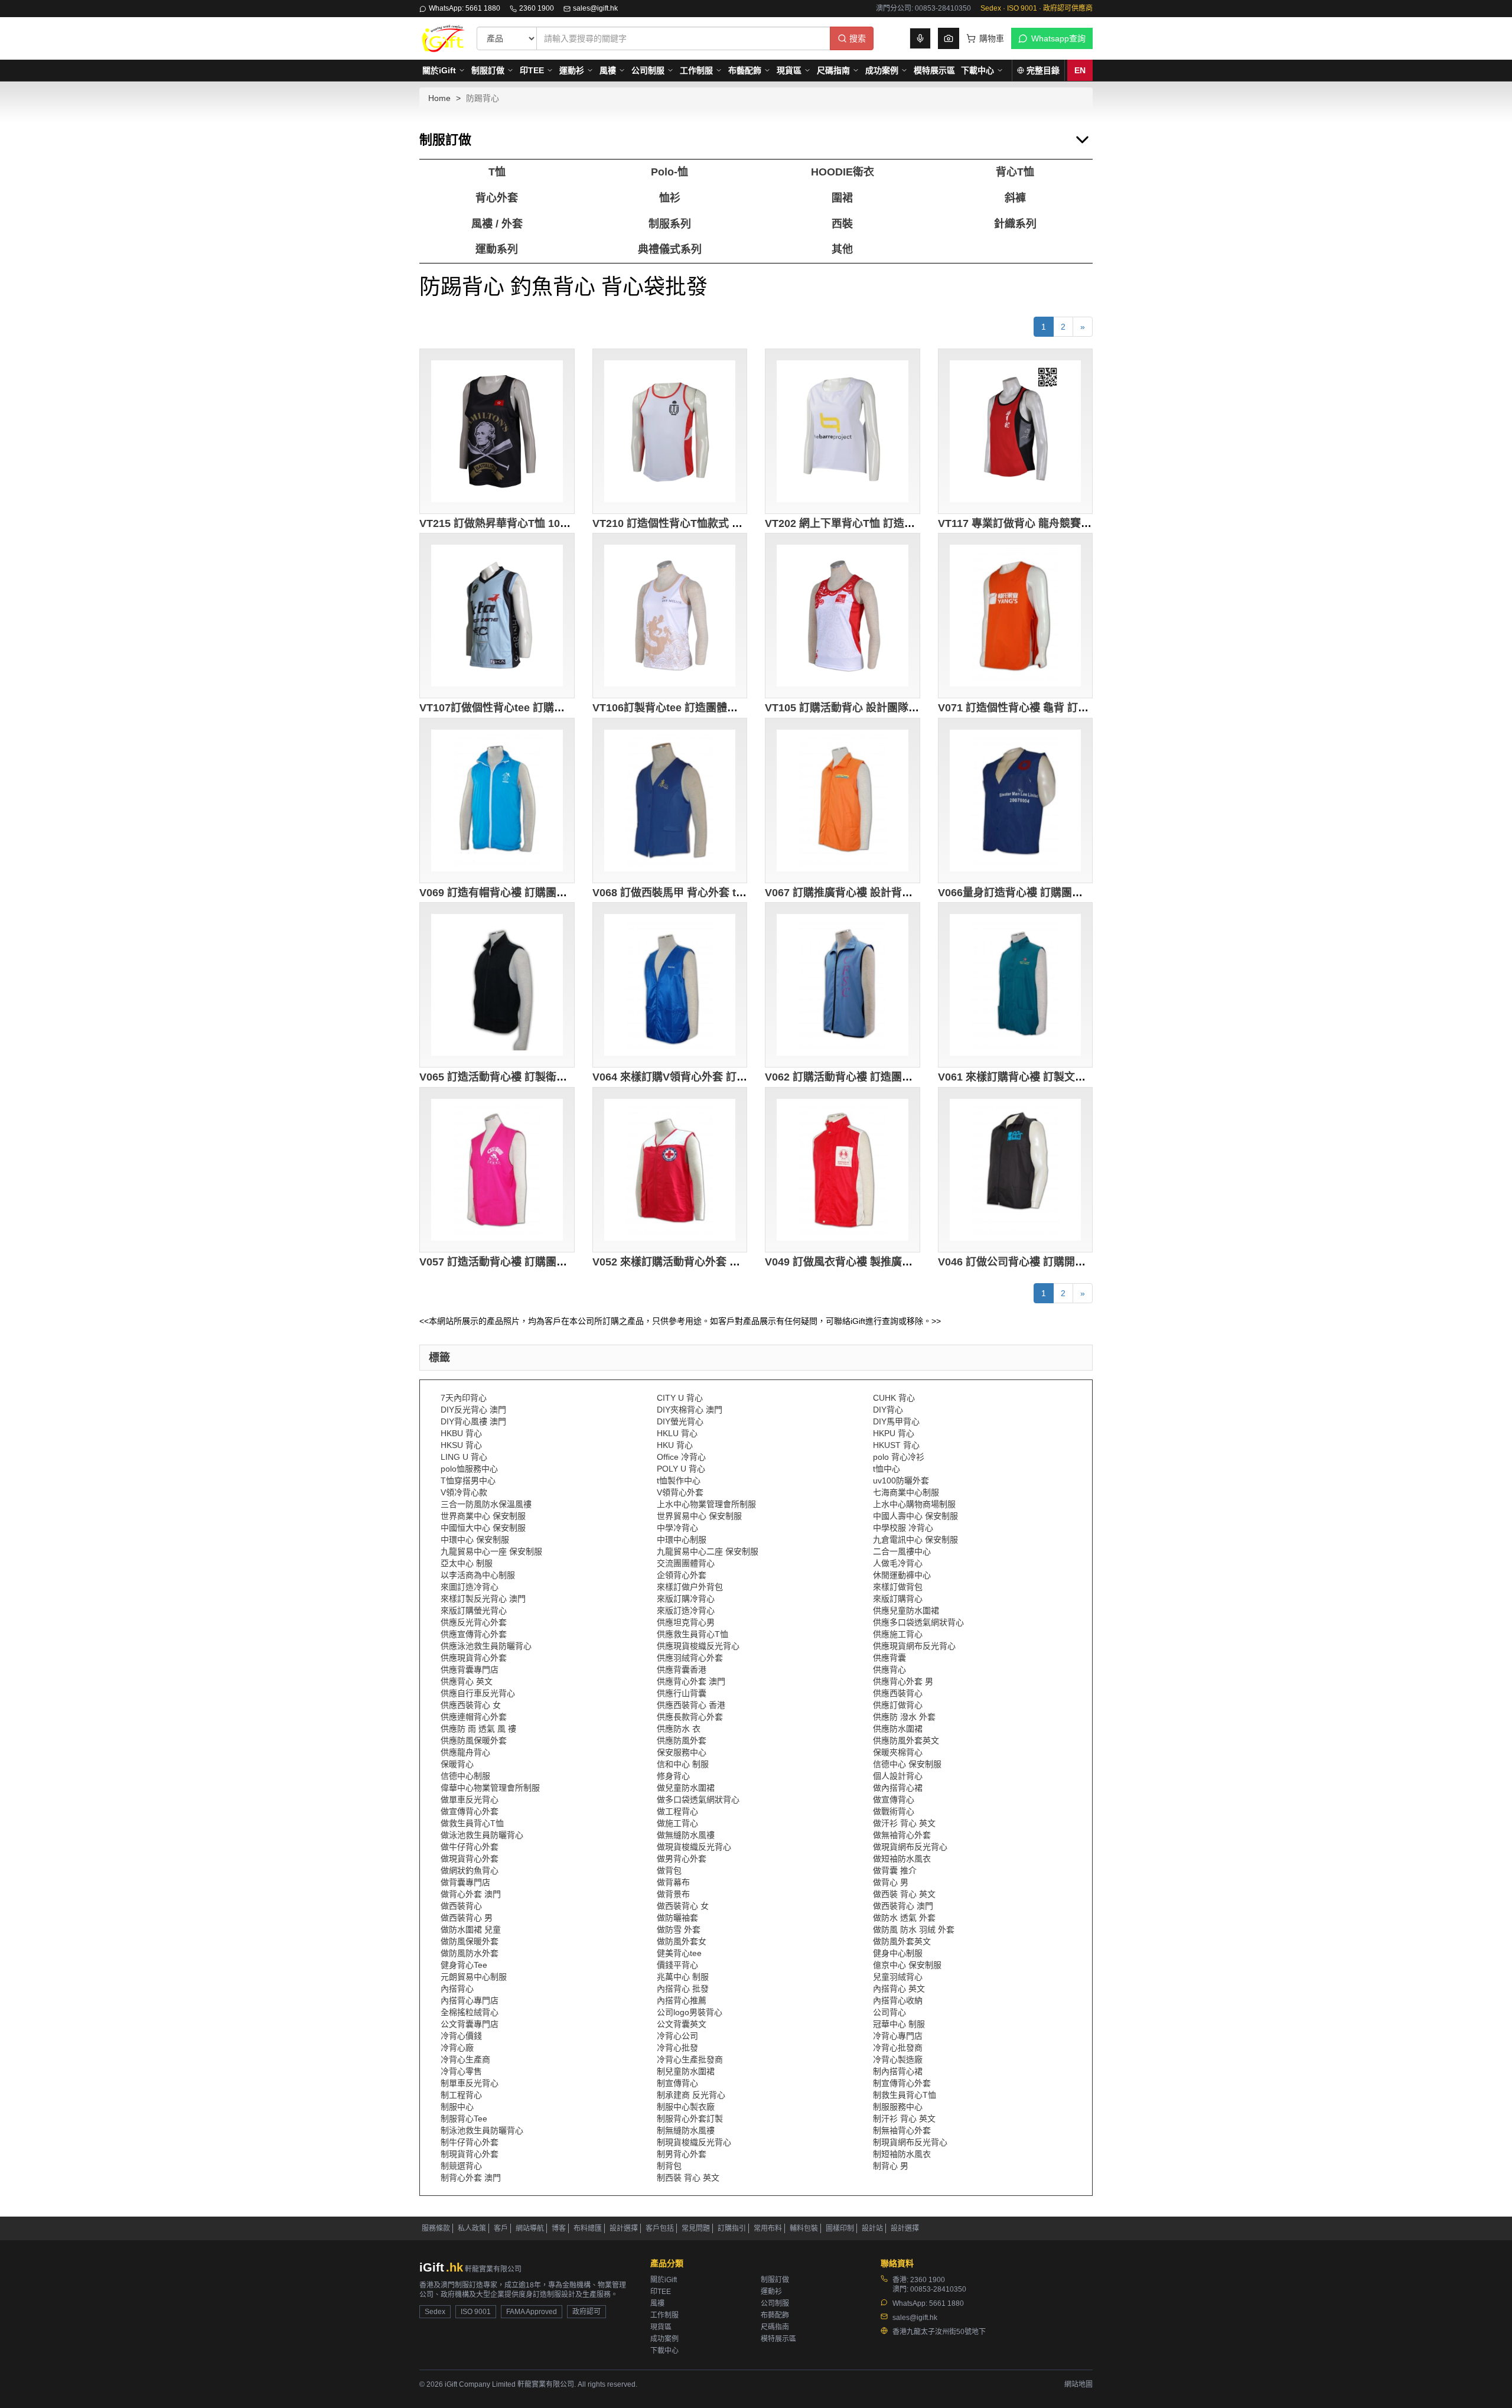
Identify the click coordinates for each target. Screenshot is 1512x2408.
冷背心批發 (677, 2048)
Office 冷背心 (681, 1457)
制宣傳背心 (677, 2083)
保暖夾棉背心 (898, 1752)
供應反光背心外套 (474, 1622)
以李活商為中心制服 (478, 1575)
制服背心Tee (464, 2119)
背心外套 (497, 198)
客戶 (501, 2228)
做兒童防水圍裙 (686, 1788)
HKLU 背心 (677, 1433)
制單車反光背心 (470, 2083)
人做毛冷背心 (898, 1563)
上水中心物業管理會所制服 (706, 1504)
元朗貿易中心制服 (474, 1977)
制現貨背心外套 (470, 2154)
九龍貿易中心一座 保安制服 (491, 1551)
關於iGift (439, 70)
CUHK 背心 (894, 1398)
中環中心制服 (682, 1540)
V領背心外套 (680, 1492)
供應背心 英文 (467, 1681)
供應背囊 (889, 1658)
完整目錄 (1043, 70)
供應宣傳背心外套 (474, 1634)
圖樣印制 (840, 2228)
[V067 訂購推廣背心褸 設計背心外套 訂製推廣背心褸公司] (843, 801)
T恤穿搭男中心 (468, 1480)
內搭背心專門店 (470, 2000)
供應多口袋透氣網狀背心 (918, 1622)
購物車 (992, 38)
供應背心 (889, 1670)
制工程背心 (461, 2095)
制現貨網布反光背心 (910, 2142)
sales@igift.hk (595, 8)
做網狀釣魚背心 (470, 1870)
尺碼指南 (833, 70)
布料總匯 (588, 2228)
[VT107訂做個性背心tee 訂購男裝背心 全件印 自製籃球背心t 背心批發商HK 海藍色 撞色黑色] (497, 616)
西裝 (842, 224)
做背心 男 (891, 1882)
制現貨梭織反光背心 (694, 2142)
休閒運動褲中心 (902, 1575)
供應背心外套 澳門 (691, 1681)
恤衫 (670, 198)
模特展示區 (934, 70)
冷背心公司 (677, 2036)
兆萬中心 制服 (683, 1977)
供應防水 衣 (679, 1729)
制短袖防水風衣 (902, 2154)
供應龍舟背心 (465, 1752)
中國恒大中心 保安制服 (483, 1528)
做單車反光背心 (470, 1800)
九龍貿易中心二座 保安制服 (708, 1551)
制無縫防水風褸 (686, 2130)
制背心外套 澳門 (471, 2178)
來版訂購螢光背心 (474, 1610)
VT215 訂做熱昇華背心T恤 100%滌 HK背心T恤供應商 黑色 (559, 523)
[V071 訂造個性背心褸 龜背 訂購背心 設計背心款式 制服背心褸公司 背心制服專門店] (1016, 616)
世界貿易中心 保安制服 (699, 1516)
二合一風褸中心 (902, 1551)
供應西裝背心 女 (471, 1705)
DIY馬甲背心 (896, 1421)
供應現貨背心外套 (474, 1658)
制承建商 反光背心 (691, 2095)
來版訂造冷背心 (686, 1610)
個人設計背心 (898, 1776)
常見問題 (696, 2228)
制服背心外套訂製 (690, 2119)
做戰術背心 (894, 1811)
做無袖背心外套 (902, 1835)
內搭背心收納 (898, 2000)
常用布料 (768, 2228)
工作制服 (696, 70)
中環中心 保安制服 (475, 1540)
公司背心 (889, 2012)
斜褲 (1015, 198)
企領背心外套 (682, 1575)
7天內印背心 (464, 1398)
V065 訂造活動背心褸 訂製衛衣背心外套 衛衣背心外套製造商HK (571, 1077)
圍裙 (842, 198)
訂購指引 (732, 2228)
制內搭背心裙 (898, 2071)
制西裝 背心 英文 (688, 2178)
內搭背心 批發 (683, 1989)
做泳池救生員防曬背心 (482, 1835)
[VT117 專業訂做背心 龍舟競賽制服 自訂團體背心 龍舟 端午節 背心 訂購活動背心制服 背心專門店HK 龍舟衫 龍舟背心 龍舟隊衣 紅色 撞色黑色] (1016, 431)
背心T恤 (1015, 172)
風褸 (608, 70)
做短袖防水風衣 (902, 1859)
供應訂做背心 (898, 1705)
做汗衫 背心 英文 (904, 1823)
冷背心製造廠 (898, 2059)
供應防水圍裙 (898, 1729)
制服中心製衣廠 (686, 2107)
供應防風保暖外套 (474, 1740)
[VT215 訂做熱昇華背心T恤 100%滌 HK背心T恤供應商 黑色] (497, 431)
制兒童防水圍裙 (686, 2071)
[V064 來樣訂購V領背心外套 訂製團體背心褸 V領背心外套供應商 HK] (670, 985)
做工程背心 (677, 1811)
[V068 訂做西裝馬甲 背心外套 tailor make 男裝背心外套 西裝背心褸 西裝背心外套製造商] (670, 801)
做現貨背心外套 (470, 1859)
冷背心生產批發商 (690, 2059)
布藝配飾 (745, 70)
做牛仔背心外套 (470, 1847)
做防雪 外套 (679, 1929)
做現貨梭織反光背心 (694, 1847)
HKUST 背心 (896, 1445)
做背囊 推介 (895, 1870)
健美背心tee (679, 1953)
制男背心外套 (682, 2154)
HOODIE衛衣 (843, 172)
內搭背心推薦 (682, 2000)
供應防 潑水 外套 (904, 1717)
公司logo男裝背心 (690, 2012)
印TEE (532, 70)
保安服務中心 (682, 1752)
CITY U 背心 (680, 1398)
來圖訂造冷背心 (470, 1587)
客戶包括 (660, 2228)
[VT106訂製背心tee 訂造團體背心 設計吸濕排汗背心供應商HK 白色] (670, 616)
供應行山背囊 (682, 1693)
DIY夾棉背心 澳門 (690, 1410)
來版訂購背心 (898, 1599)
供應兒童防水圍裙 (906, 1610)
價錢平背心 (677, 1965)
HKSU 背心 (461, 1445)
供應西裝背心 (898, 1693)
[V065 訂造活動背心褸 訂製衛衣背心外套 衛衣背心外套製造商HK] (497, 985)
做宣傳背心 (894, 1800)
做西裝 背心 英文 (904, 1894)
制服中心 (457, 2107)
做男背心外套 (682, 1859)
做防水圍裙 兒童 (471, 1929)
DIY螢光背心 (680, 1421)
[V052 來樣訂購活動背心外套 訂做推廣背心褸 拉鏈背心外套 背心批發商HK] (670, 1170)
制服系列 (670, 224)
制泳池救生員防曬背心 (482, 2130)
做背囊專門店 (465, 1882)
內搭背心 (457, 1989)
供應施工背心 (898, 1634)
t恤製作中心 (679, 1480)
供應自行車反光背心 (478, 1693)
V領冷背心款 (464, 1492)
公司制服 (648, 70)
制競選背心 (461, 2166)
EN (1080, 70)
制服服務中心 (898, 2107)
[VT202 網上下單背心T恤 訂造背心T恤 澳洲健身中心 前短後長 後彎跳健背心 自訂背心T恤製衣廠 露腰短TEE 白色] (843, 431)
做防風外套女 (682, 1941)
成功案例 (882, 70)
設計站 (872, 2228)
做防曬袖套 (677, 1918)
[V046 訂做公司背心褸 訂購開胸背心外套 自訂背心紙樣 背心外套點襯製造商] (1016, 1170)
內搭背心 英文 (899, 1989)
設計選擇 (624, 2228)
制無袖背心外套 (902, 2130)
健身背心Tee (464, 1965)
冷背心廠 (457, 2048)
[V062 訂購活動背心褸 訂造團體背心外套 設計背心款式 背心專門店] (843, 985)
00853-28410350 (938, 2289)
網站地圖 (1078, 2384)
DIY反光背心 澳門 (473, 1410)
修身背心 (673, 1776)
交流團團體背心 (686, 1563)
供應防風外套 (682, 1740)
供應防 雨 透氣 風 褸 (478, 1729)
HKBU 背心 (461, 1433)
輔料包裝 (804, 2228)
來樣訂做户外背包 (690, 1587)
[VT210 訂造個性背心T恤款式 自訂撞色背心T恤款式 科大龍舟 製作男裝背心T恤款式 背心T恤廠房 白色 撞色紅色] (670, 431)
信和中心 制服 (683, 1764)
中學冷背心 (677, 1528)
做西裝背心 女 (683, 1906)
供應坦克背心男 (686, 1622)
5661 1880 (946, 2303)
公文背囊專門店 (470, 2024)
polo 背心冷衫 (899, 1457)
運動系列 (497, 249)
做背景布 (673, 1894)
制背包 (669, 2166)
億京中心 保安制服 (907, 1965)
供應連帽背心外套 (474, 1717)
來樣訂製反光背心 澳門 (483, 1599)
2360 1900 (537, 8)
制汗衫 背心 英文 (904, 2119)
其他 (842, 249)
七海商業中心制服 (906, 1492)
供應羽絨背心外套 (690, 1658)
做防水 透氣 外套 (904, 1918)
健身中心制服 (898, 1953)
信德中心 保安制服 (907, 1764)
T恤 (497, 172)
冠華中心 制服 (899, 2024)
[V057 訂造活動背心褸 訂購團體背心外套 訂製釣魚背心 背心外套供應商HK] (497, 1170)
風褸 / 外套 (497, 224)
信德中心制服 (465, 1776)
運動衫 (572, 70)
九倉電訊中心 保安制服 (915, 1540)
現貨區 (789, 70)
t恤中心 (887, 1469)
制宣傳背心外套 (902, 2083)
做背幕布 (673, 1882)
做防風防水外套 (470, 1953)
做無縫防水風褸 (686, 1835)
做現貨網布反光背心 (910, 1847)
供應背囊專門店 (470, 1670)
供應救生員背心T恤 (693, 1634)
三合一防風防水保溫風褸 (486, 1504)
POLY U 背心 (681, 1469)
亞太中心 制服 (467, 1563)
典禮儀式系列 (670, 249)
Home (439, 98)
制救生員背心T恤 (905, 2095)
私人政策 (472, 2228)
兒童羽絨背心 (898, 1977)
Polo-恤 (669, 172)
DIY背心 (888, 1410)
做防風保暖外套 (470, 1941)
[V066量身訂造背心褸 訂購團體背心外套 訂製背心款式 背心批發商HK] (1016, 801)
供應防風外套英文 (906, 1740)
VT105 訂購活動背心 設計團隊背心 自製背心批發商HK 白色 (906, 708)
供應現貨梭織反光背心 (698, 1646)
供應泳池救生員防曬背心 (486, 1646)
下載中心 (977, 70)
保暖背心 (457, 1764)
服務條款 (436, 2228)
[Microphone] (920, 38)
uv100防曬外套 (901, 1480)
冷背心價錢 (461, 2036)
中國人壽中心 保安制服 (915, 1516)
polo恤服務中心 (469, 1469)
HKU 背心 (675, 1445)
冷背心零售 (461, 2071)
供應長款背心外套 (690, 1717)
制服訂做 (488, 70)
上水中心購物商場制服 (914, 1504)
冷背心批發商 (898, 2048)
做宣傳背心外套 (470, 1811)
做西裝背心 (461, 1906)
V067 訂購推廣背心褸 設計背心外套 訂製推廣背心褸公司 (899, 893)
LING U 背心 (464, 1457)
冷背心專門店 (898, 2036)
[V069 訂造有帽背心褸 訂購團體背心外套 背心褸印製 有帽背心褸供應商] (497, 801)
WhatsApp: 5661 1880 (465, 8)
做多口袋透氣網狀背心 (698, 1800)
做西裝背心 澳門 (903, 1906)
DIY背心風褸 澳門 (473, 1421)
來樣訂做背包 (898, 1587)
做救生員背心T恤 (472, 1823)
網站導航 (530, 2228)
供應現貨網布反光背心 (914, 1646)
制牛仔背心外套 (470, 2142)
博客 (559, 2228)
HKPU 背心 (894, 1433)
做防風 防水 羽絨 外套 (914, 1929)
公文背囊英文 (682, 2024)
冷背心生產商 (465, 2059)
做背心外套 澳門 (471, 1894)
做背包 (669, 1870)
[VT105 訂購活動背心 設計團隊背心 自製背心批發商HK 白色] (843, 616)
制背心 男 (891, 2166)
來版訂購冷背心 (686, 1599)
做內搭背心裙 (898, 1788)
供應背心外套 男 (903, 1681)
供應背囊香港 (682, 1670)
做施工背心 (677, 1823)
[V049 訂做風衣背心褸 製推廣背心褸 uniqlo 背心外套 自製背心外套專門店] (843, 1170)
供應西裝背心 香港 (691, 1705)
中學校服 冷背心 (903, 1528)
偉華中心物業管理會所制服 (490, 1788)
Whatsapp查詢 (1058, 38)
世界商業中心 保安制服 (483, 1516)
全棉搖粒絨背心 (470, 2012)
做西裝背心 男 (467, 1918)
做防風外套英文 (902, 1941)
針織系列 (1015, 224)
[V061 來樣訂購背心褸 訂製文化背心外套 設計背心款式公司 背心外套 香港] (1016, 985)
